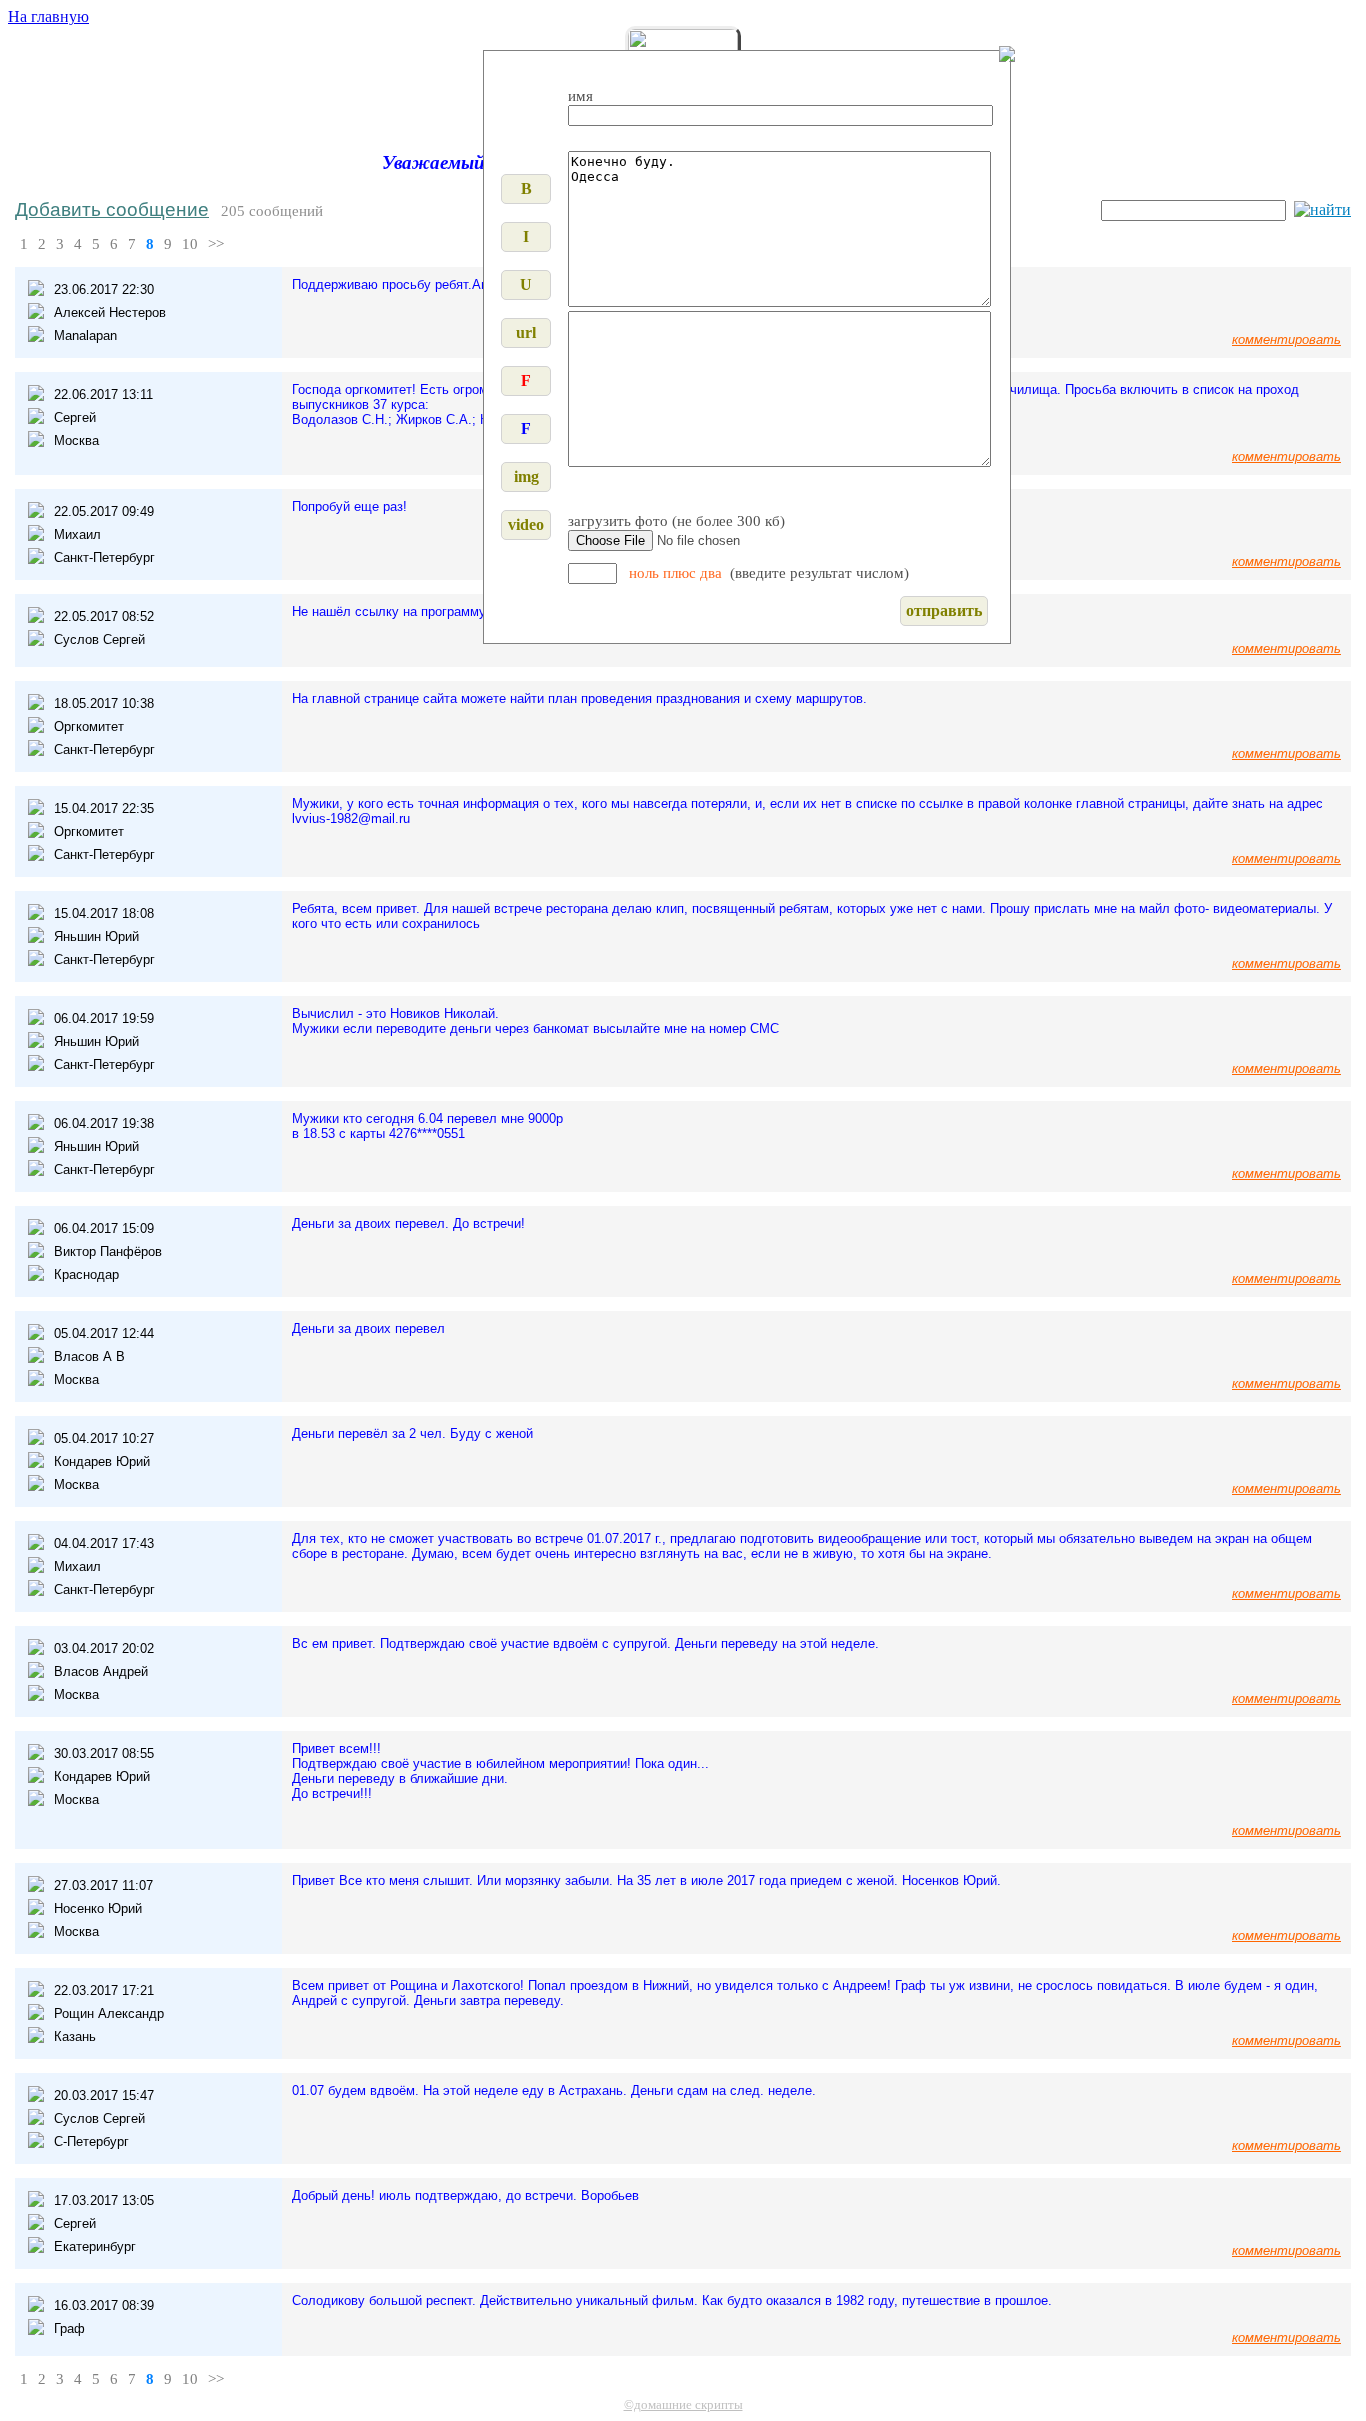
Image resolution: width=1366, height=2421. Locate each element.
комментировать (1286, 339)
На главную (48, 16)
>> (216, 244)
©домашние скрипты (683, 2404)
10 (190, 244)
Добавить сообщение (112, 209)
